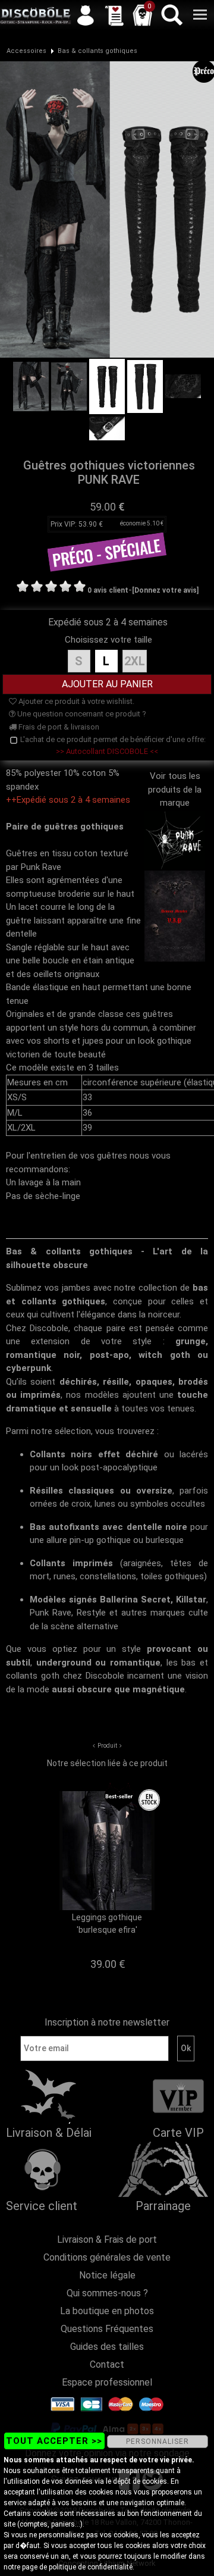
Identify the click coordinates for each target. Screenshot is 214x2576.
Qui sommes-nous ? (107, 2293)
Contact (107, 2364)
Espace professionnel (107, 2382)
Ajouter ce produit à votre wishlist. (75, 701)
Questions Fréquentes (107, 2329)
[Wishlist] (114, 15)
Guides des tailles (107, 2347)
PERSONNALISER (158, 2442)
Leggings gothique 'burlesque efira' (107, 1924)
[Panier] (143, 15)
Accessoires (26, 51)
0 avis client (108, 590)
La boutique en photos (107, 2311)
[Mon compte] (86, 15)
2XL (135, 661)
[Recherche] (171, 15)
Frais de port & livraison (58, 727)
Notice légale (107, 2275)
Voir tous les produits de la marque (175, 789)
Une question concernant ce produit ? (81, 714)
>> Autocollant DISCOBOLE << (107, 751)
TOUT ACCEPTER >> (54, 2441)
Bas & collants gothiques (97, 51)
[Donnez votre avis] (165, 590)
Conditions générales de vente (107, 2257)
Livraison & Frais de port (107, 2239)
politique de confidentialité (91, 2567)
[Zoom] (107, 209)
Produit (107, 1746)
